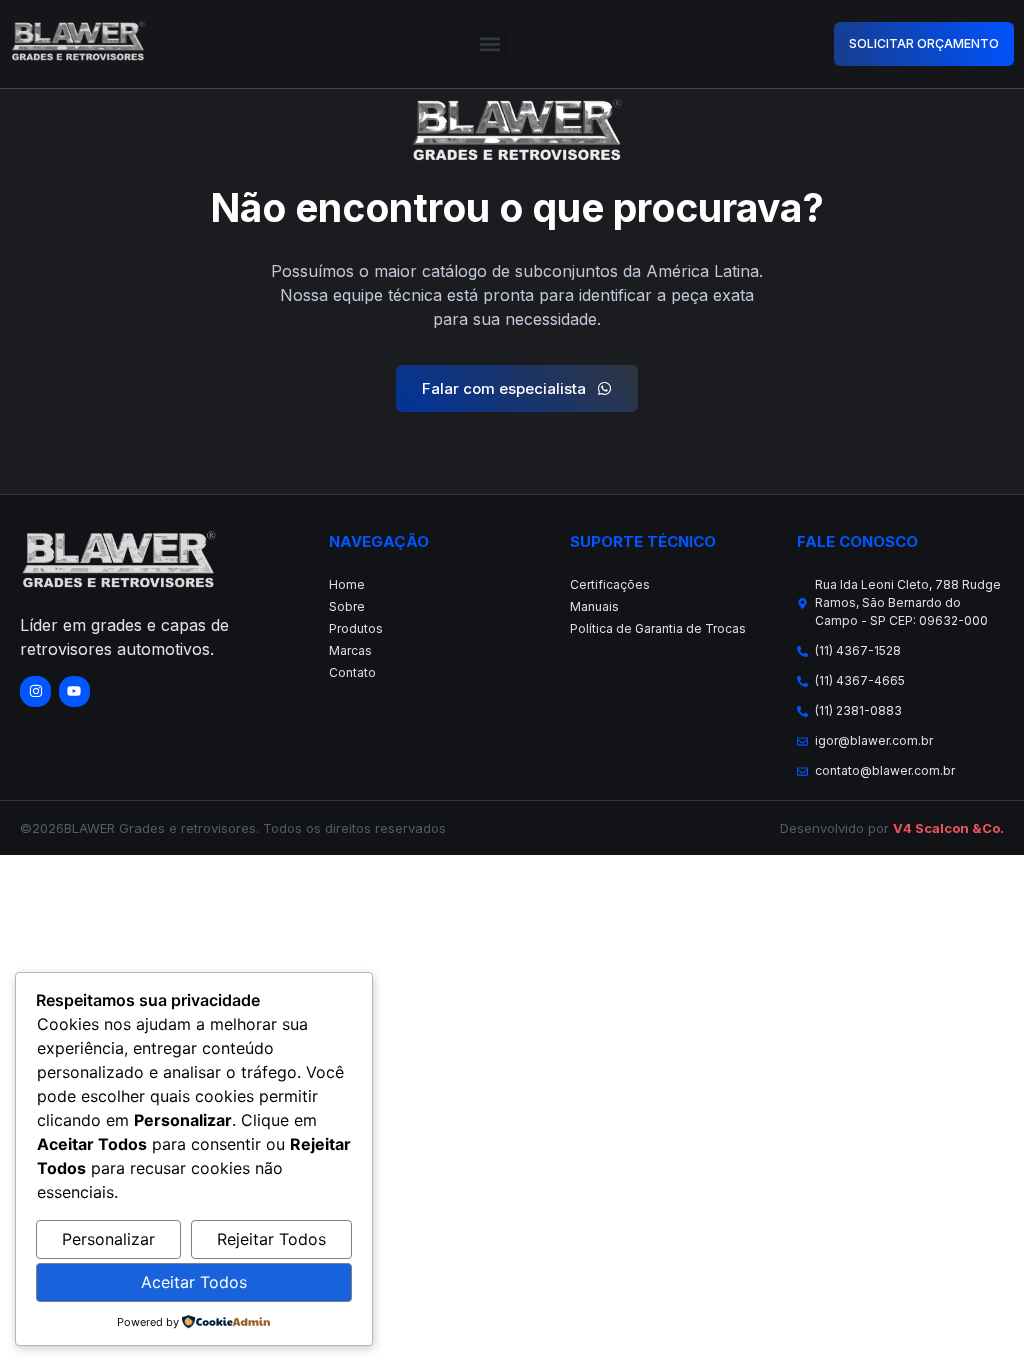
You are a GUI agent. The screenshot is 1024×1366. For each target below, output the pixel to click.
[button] (490, 44)
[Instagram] (35, 691)
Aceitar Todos (194, 1282)
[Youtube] (74, 691)
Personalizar (108, 1239)
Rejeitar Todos (271, 1239)
